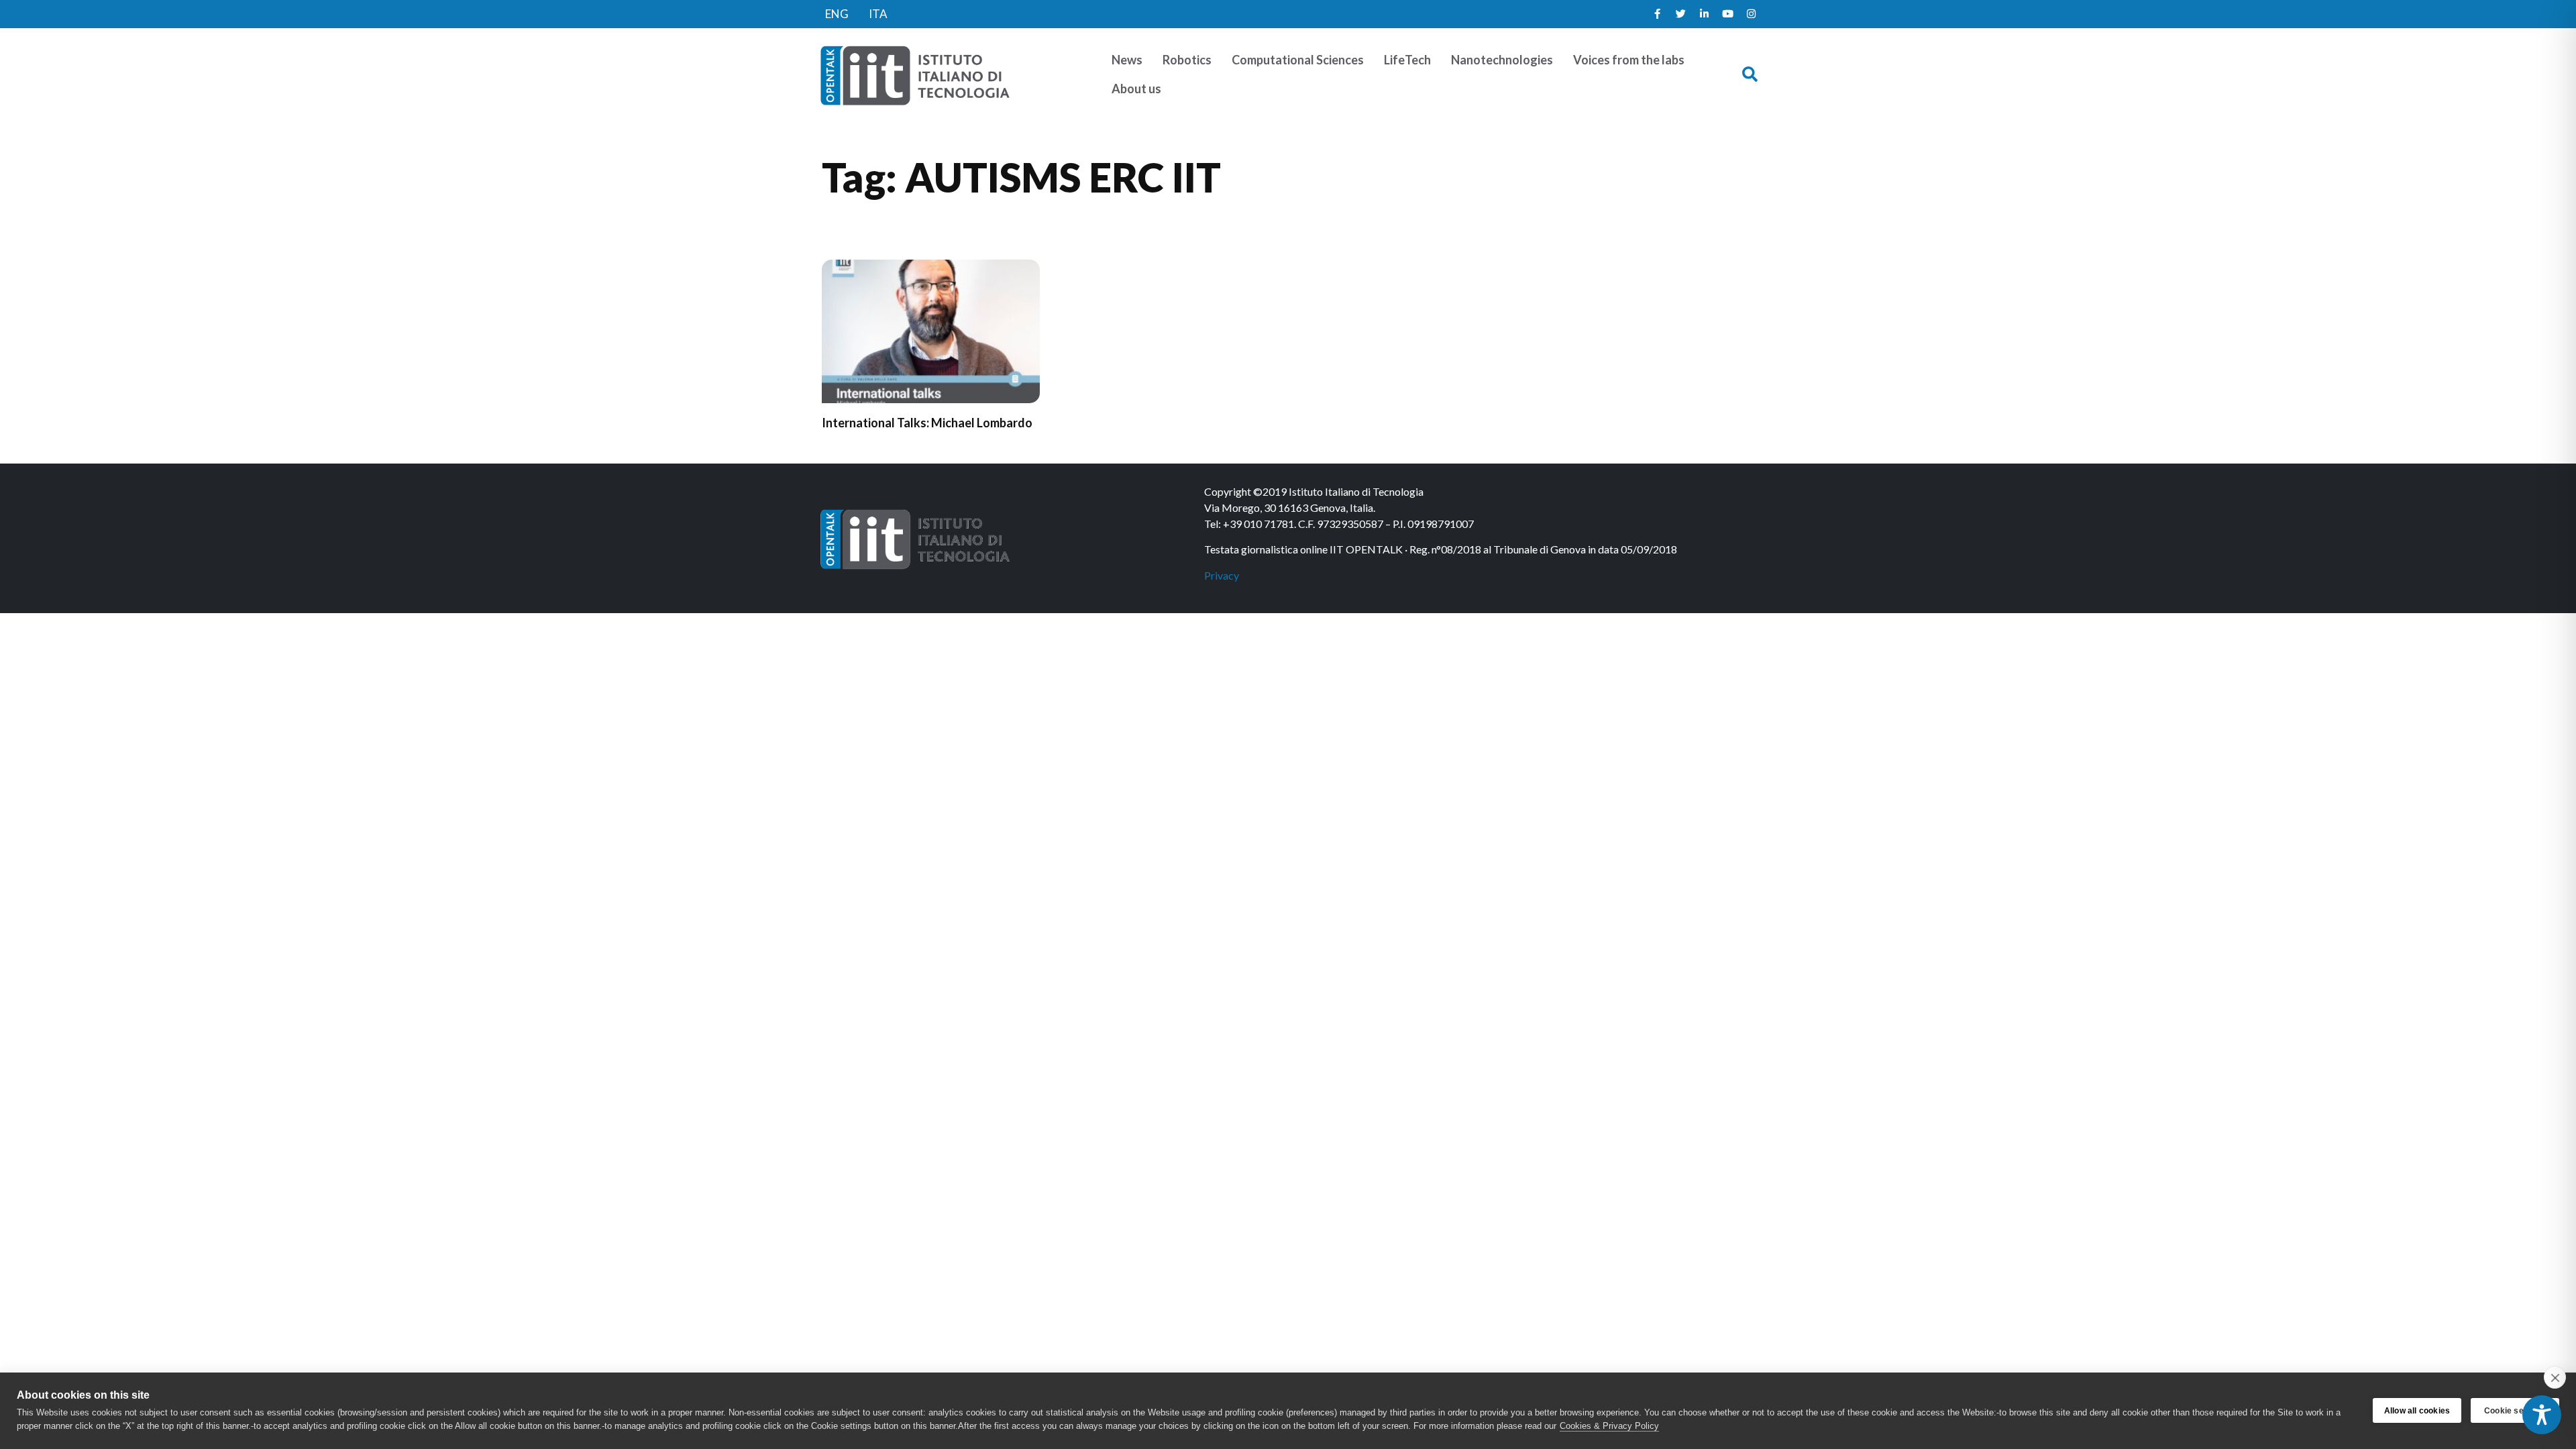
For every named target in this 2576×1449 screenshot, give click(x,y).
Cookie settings (2515, 1411)
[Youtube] (1727, 14)
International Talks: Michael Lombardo (927, 423)
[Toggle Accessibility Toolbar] (2542, 1415)
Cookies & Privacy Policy (1609, 1426)
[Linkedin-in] (1704, 14)
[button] (1750, 75)
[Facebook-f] (1657, 14)
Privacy (1222, 575)
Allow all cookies (2417, 1411)
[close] (2555, 1377)
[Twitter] (1680, 14)
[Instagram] (1751, 14)
